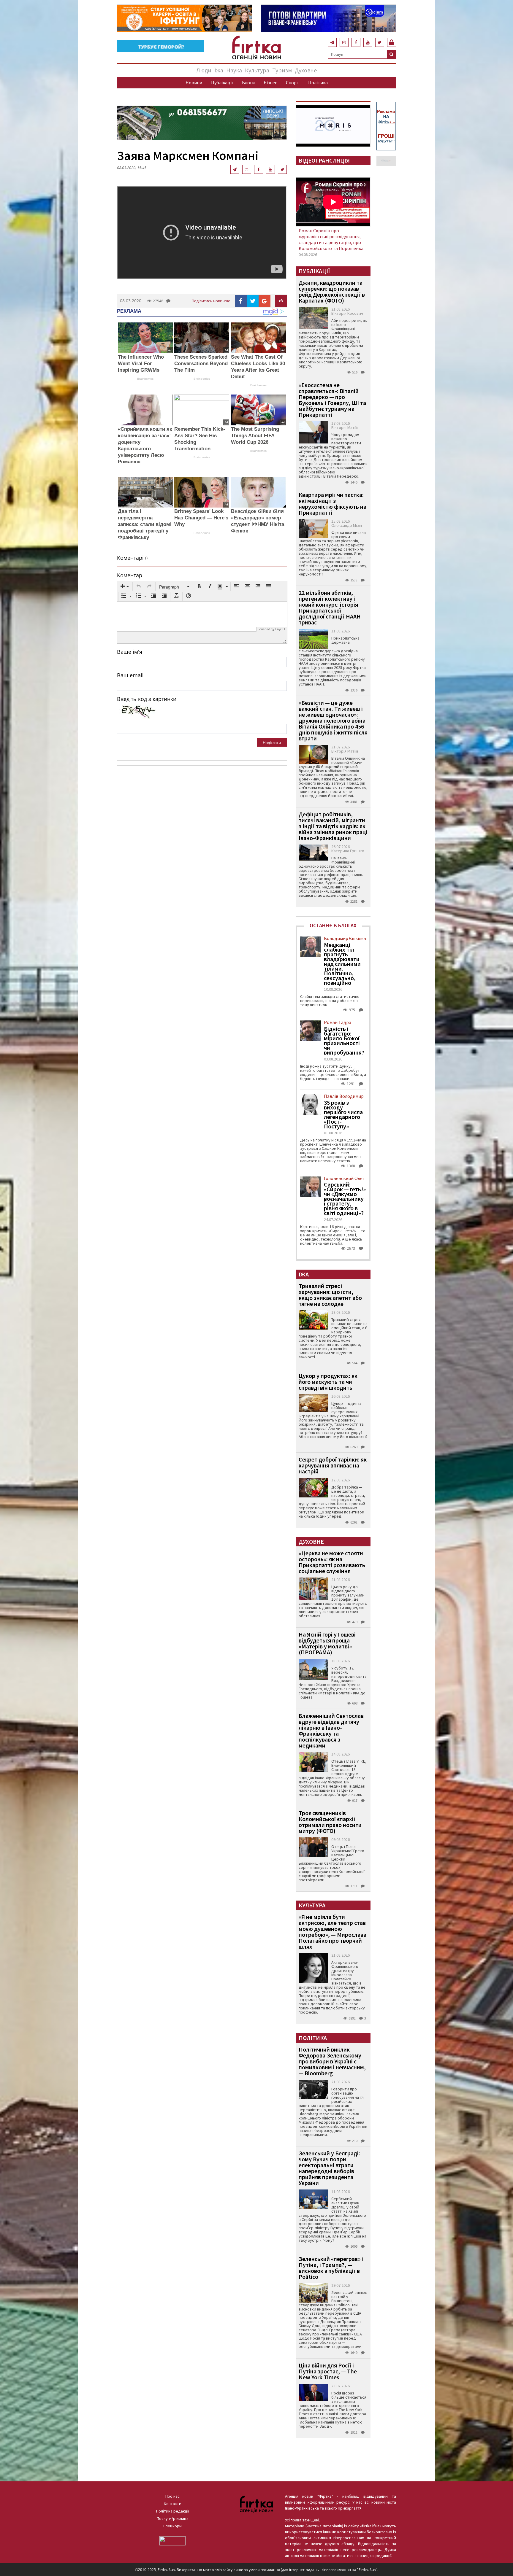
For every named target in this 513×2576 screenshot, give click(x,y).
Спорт (293, 82)
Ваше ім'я (130, 652)
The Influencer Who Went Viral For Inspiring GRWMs (141, 364)
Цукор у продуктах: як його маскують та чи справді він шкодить (328, 1382)
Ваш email (130, 675)
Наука (234, 70)
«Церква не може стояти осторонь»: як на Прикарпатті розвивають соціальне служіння (332, 1562)
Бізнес (270, 82)
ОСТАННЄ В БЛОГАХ (333, 925)
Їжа (219, 70)
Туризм (282, 70)
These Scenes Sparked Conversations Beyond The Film (201, 364)
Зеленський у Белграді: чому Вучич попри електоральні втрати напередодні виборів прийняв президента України (329, 2168)
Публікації (222, 82)
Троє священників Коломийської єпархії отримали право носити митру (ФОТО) (330, 1822)
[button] (125, 587)
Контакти (173, 2504)
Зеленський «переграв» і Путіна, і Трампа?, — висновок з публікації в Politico (331, 2268)
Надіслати (272, 742)
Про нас (172, 2496)
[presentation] (125, 587)
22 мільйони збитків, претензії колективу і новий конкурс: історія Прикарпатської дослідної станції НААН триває (330, 607)
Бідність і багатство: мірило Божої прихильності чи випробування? (344, 1041)
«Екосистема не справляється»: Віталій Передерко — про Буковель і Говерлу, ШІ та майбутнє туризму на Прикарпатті (332, 400)
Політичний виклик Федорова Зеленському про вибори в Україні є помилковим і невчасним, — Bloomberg (332, 2061)
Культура (257, 70)
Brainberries (145, 379)
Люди (204, 70)
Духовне (306, 70)
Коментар (130, 575)
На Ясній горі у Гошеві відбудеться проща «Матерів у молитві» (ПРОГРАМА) (327, 1643)
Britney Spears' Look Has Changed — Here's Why (201, 518)
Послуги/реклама (173, 2518)
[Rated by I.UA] (172, 2540)
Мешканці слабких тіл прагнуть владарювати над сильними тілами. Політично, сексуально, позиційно (342, 964)
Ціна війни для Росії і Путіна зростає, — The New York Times (328, 2371)
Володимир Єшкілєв (345, 938)
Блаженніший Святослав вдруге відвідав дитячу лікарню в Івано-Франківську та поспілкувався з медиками (331, 1730)
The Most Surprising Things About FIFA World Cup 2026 (255, 436)
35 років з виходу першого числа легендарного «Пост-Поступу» (343, 1114)
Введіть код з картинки (147, 699)
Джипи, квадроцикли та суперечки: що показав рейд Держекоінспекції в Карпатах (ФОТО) (332, 291)
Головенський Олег (344, 1178)
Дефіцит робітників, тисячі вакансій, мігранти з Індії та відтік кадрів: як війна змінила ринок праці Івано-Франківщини (333, 826)
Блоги (248, 82)
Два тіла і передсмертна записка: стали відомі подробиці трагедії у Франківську (145, 524)
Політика (318, 82)
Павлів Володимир (344, 1096)
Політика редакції (173, 2511)
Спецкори (172, 2526)
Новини (194, 82)
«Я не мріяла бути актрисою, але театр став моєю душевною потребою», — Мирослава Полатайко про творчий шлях (332, 1932)
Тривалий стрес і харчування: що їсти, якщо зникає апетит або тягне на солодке (330, 1295)
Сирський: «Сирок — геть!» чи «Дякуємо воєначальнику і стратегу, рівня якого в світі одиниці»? (345, 1199)
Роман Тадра (338, 1022)
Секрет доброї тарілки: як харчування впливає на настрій (333, 1465)
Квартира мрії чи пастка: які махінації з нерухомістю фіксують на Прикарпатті (332, 504)
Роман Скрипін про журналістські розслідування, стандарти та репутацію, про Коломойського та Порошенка (331, 239)
